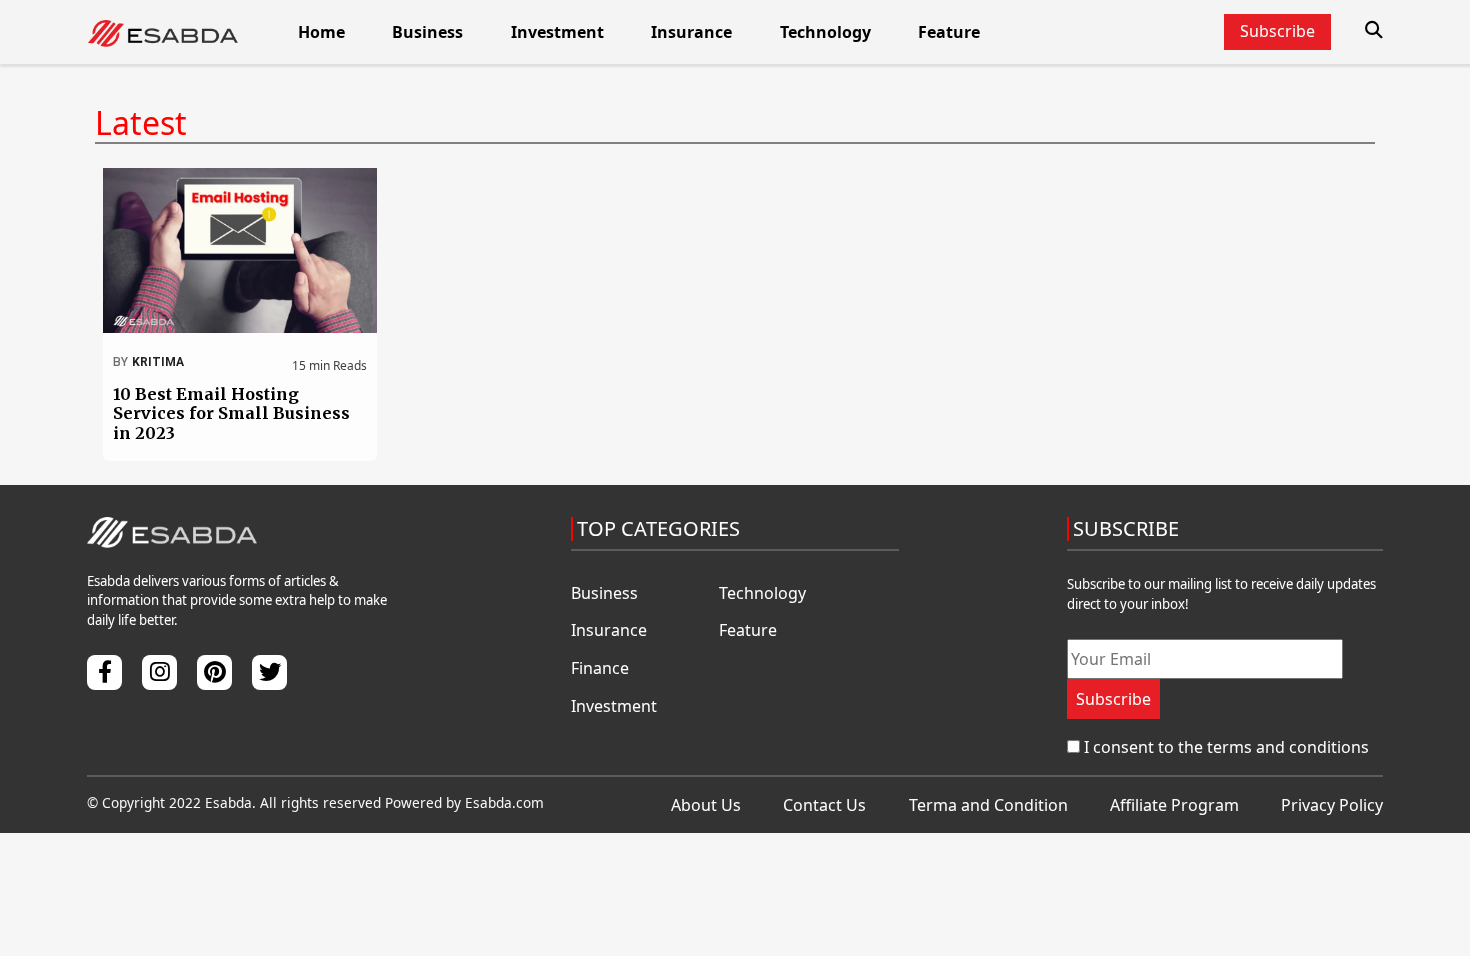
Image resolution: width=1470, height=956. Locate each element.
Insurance (691, 32)
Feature (949, 32)
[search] (1374, 30)
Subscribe (1113, 699)
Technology (825, 32)
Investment (557, 32)
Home (321, 32)
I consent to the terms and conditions (1226, 747)
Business (427, 32)
